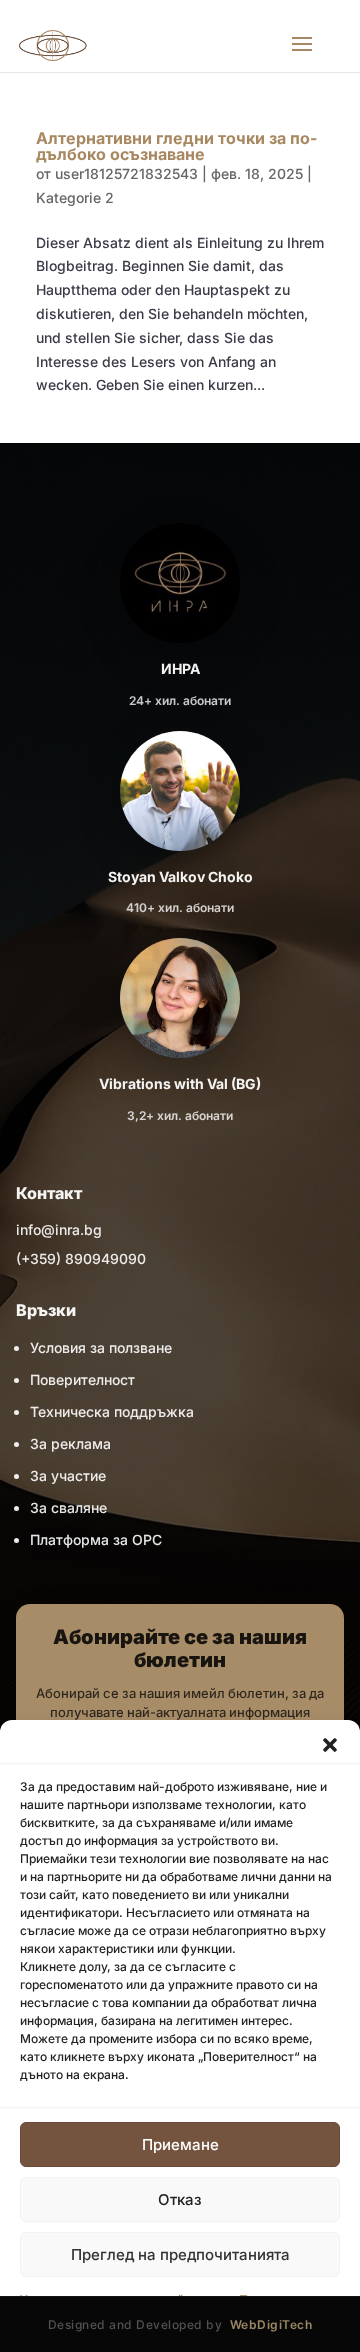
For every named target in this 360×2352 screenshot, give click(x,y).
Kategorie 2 (75, 197)
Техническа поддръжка (112, 1411)
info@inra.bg (59, 1229)
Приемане (180, 2144)
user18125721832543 (126, 173)
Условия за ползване (101, 1347)
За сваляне (68, 1507)
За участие (68, 1475)
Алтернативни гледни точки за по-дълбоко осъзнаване (176, 146)
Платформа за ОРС (96, 1539)
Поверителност (82, 1379)
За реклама (70, 1443)
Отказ (180, 2199)
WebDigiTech (271, 2324)
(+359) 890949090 (81, 1258)
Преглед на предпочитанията (180, 2254)
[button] (330, 1745)
